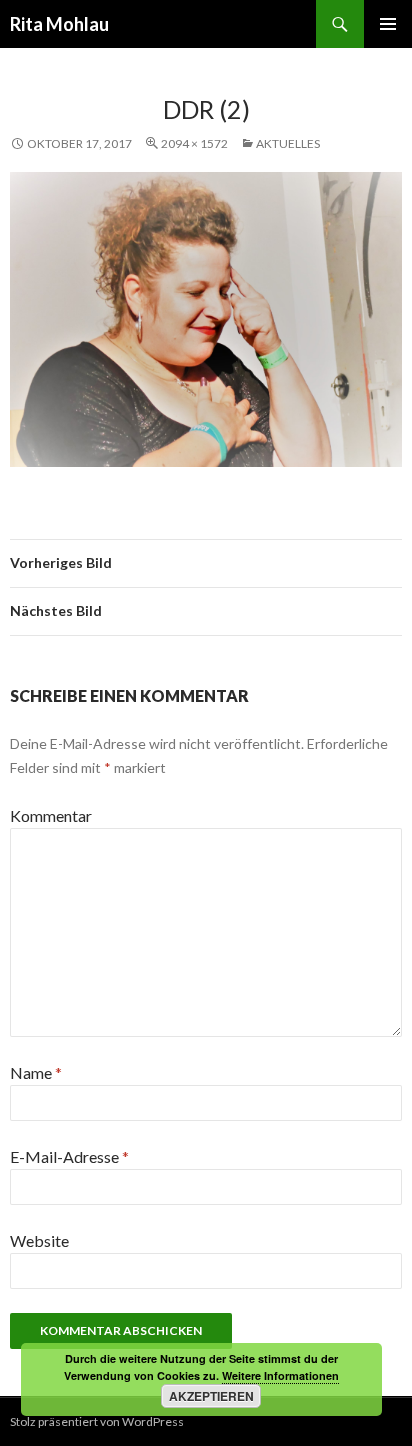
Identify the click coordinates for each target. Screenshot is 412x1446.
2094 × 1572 (194, 143)
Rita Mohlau (59, 24)
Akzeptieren (211, 1396)
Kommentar (51, 815)
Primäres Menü (388, 24)
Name (36, 1072)
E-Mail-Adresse (69, 1156)
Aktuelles (288, 143)
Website (39, 1240)
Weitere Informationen (280, 1375)
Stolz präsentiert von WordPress (97, 1421)
